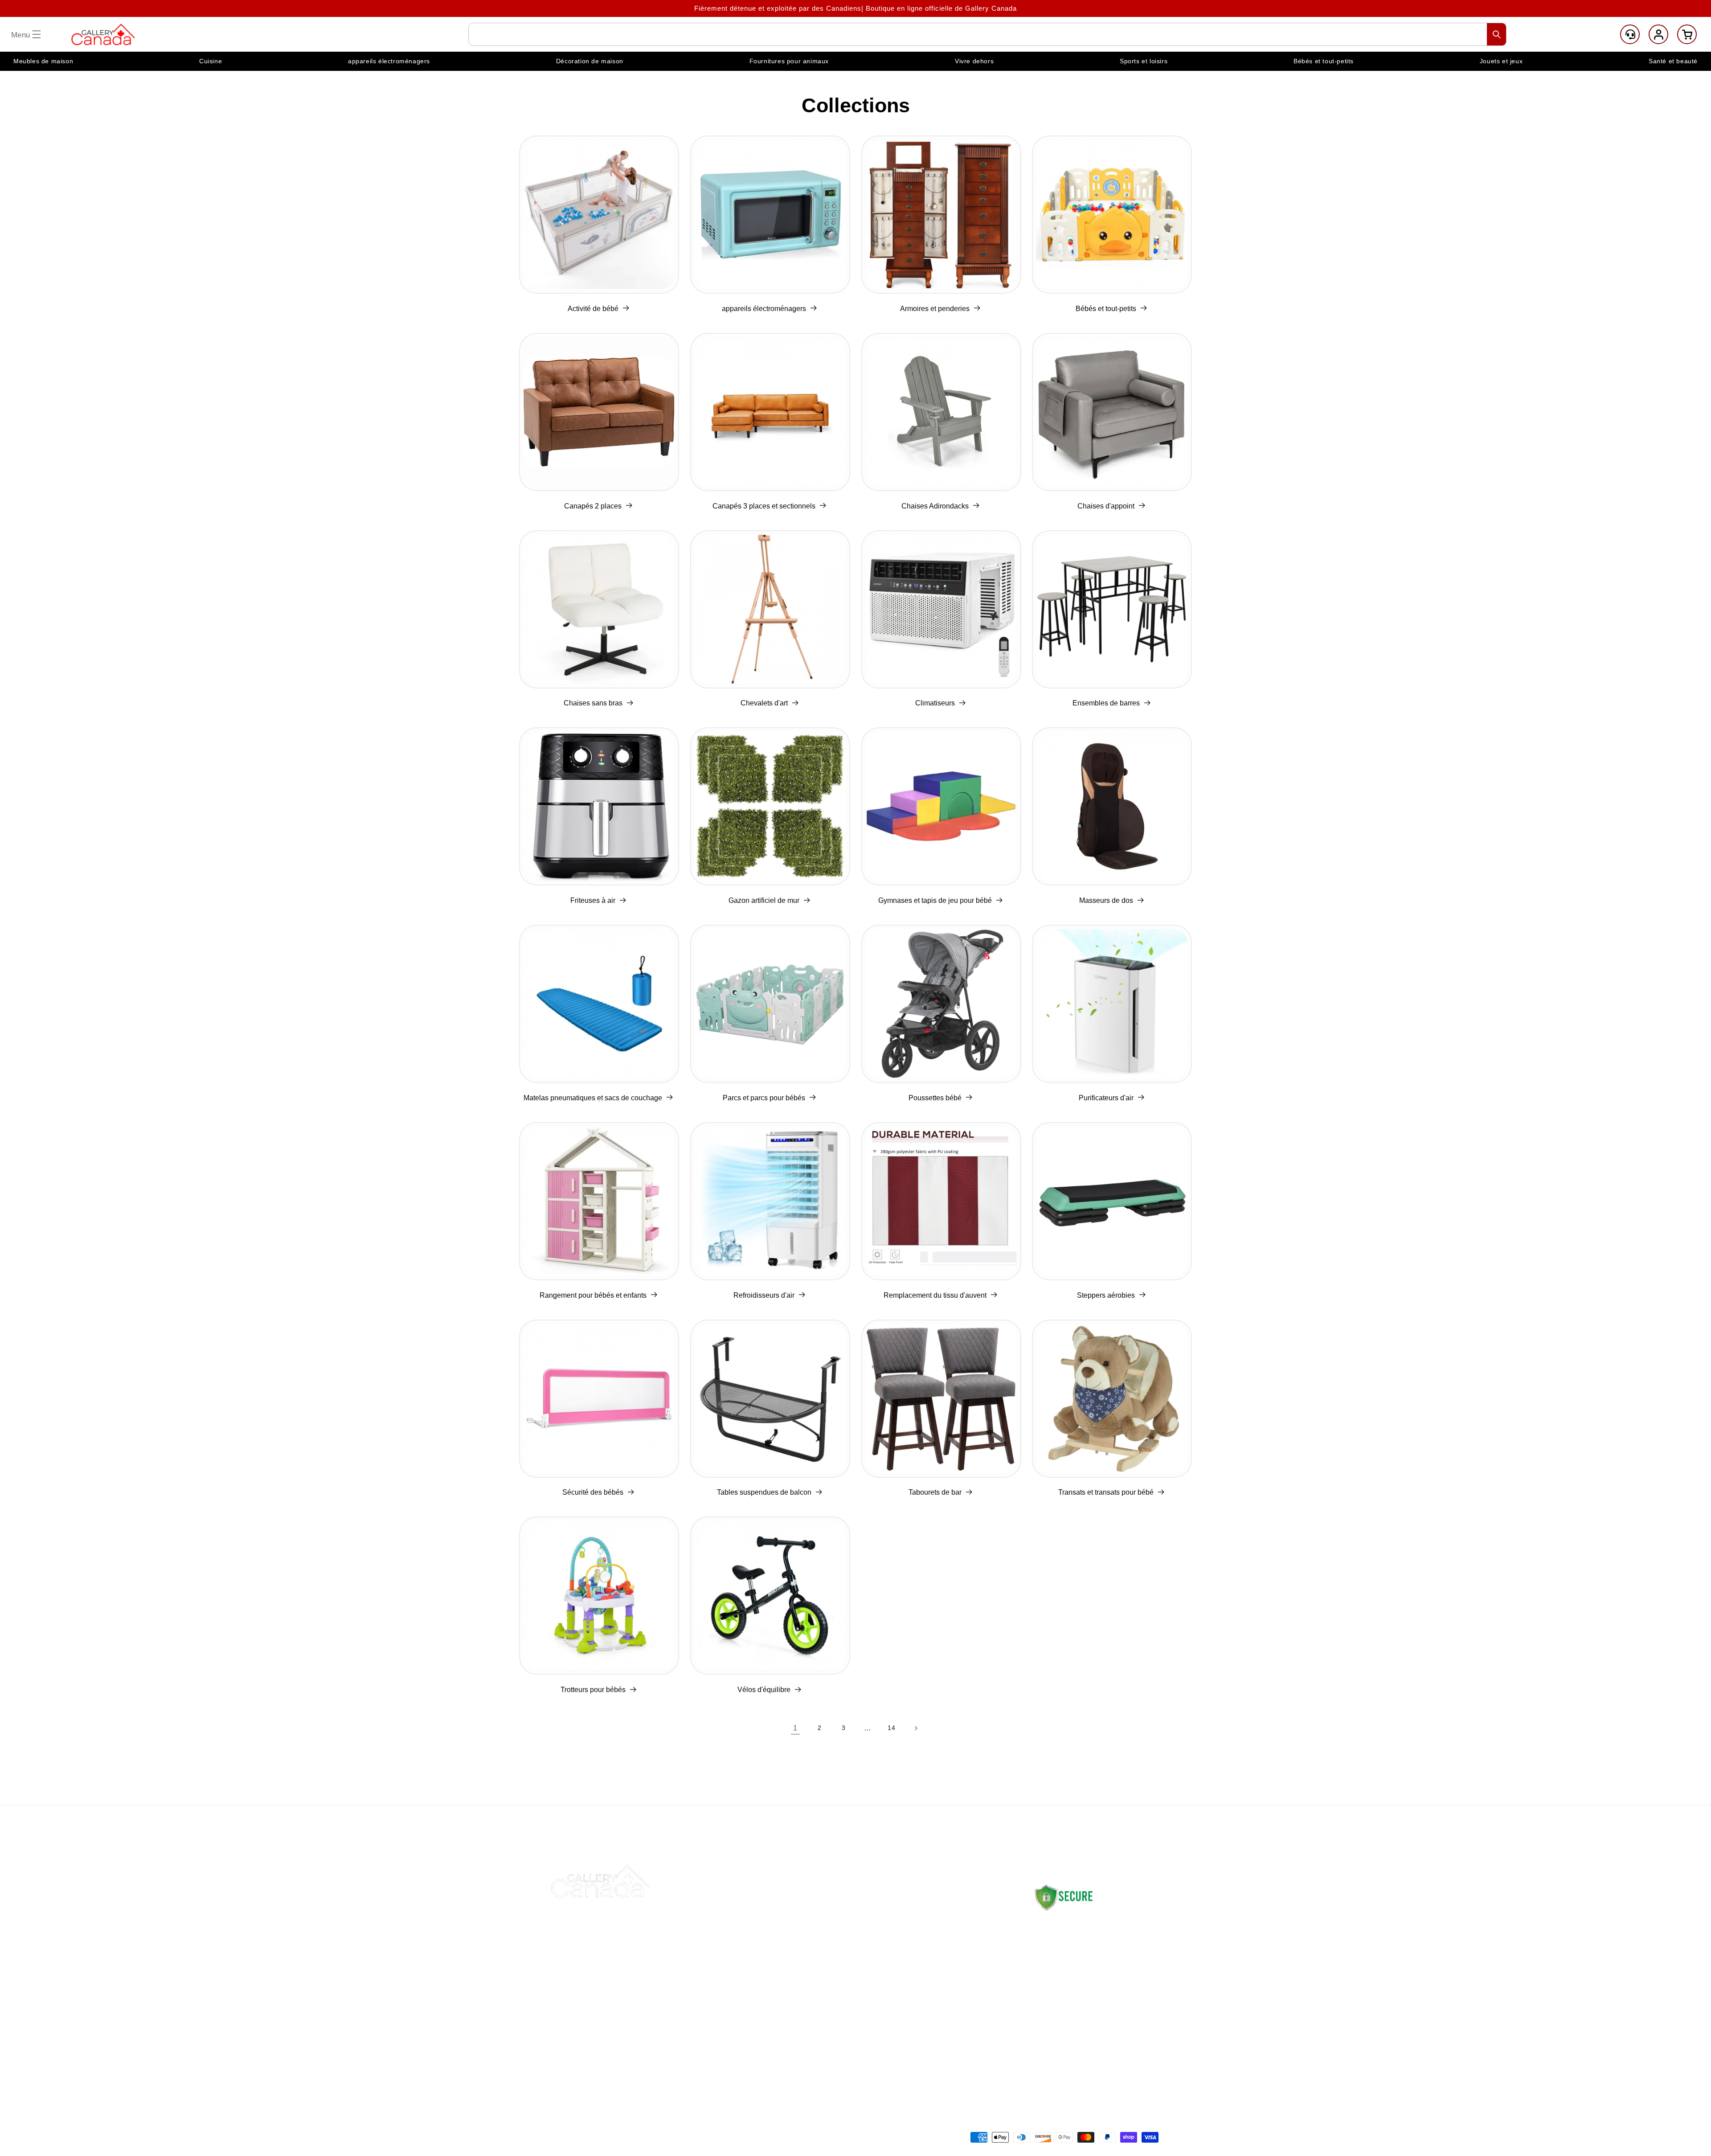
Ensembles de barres (1106, 703)
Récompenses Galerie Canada (840, 1997)
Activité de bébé (593, 309)
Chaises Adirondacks (935, 506)
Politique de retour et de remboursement (956, 1944)
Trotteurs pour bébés (593, 1690)
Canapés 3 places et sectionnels (764, 506)
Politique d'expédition (952, 1913)
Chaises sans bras (593, 703)
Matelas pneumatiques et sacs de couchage (593, 1098)
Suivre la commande (823, 1955)
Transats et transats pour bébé (1106, 1492)
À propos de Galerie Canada (836, 1934)
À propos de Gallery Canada (1076, 1939)
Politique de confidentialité (960, 1997)
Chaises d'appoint (1106, 506)
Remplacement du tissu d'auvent (935, 1295)
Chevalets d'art (764, 703)
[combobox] (987, 34)
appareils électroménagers (764, 309)
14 (891, 1728)
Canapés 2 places (593, 506)
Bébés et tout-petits (1106, 309)
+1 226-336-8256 (1097, 2010)
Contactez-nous (815, 1913)
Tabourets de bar (935, 1492)
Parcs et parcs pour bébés (764, 1098)
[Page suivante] (916, 1728)
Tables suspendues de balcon (764, 1492)
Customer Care (1630, 34)
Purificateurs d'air (1106, 1098)
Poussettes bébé (935, 1098)
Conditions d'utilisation (954, 2039)
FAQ (796, 1976)
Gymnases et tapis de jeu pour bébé (935, 900)
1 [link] (795, 1728)
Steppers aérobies (1106, 1295)
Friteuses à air (593, 900)
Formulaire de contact (1066, 2037)
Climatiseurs (935, 703)
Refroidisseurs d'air (764, 1295)
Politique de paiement (952, 1976)
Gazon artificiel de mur (764, 900)
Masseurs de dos (1106, 900)
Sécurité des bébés (593, 1492)
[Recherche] (1497, 34)
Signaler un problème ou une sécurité (837, 2028)
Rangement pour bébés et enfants (593, 1295)
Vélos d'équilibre (764, 1690)
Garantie (931, 2018)
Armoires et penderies (935, 309)
